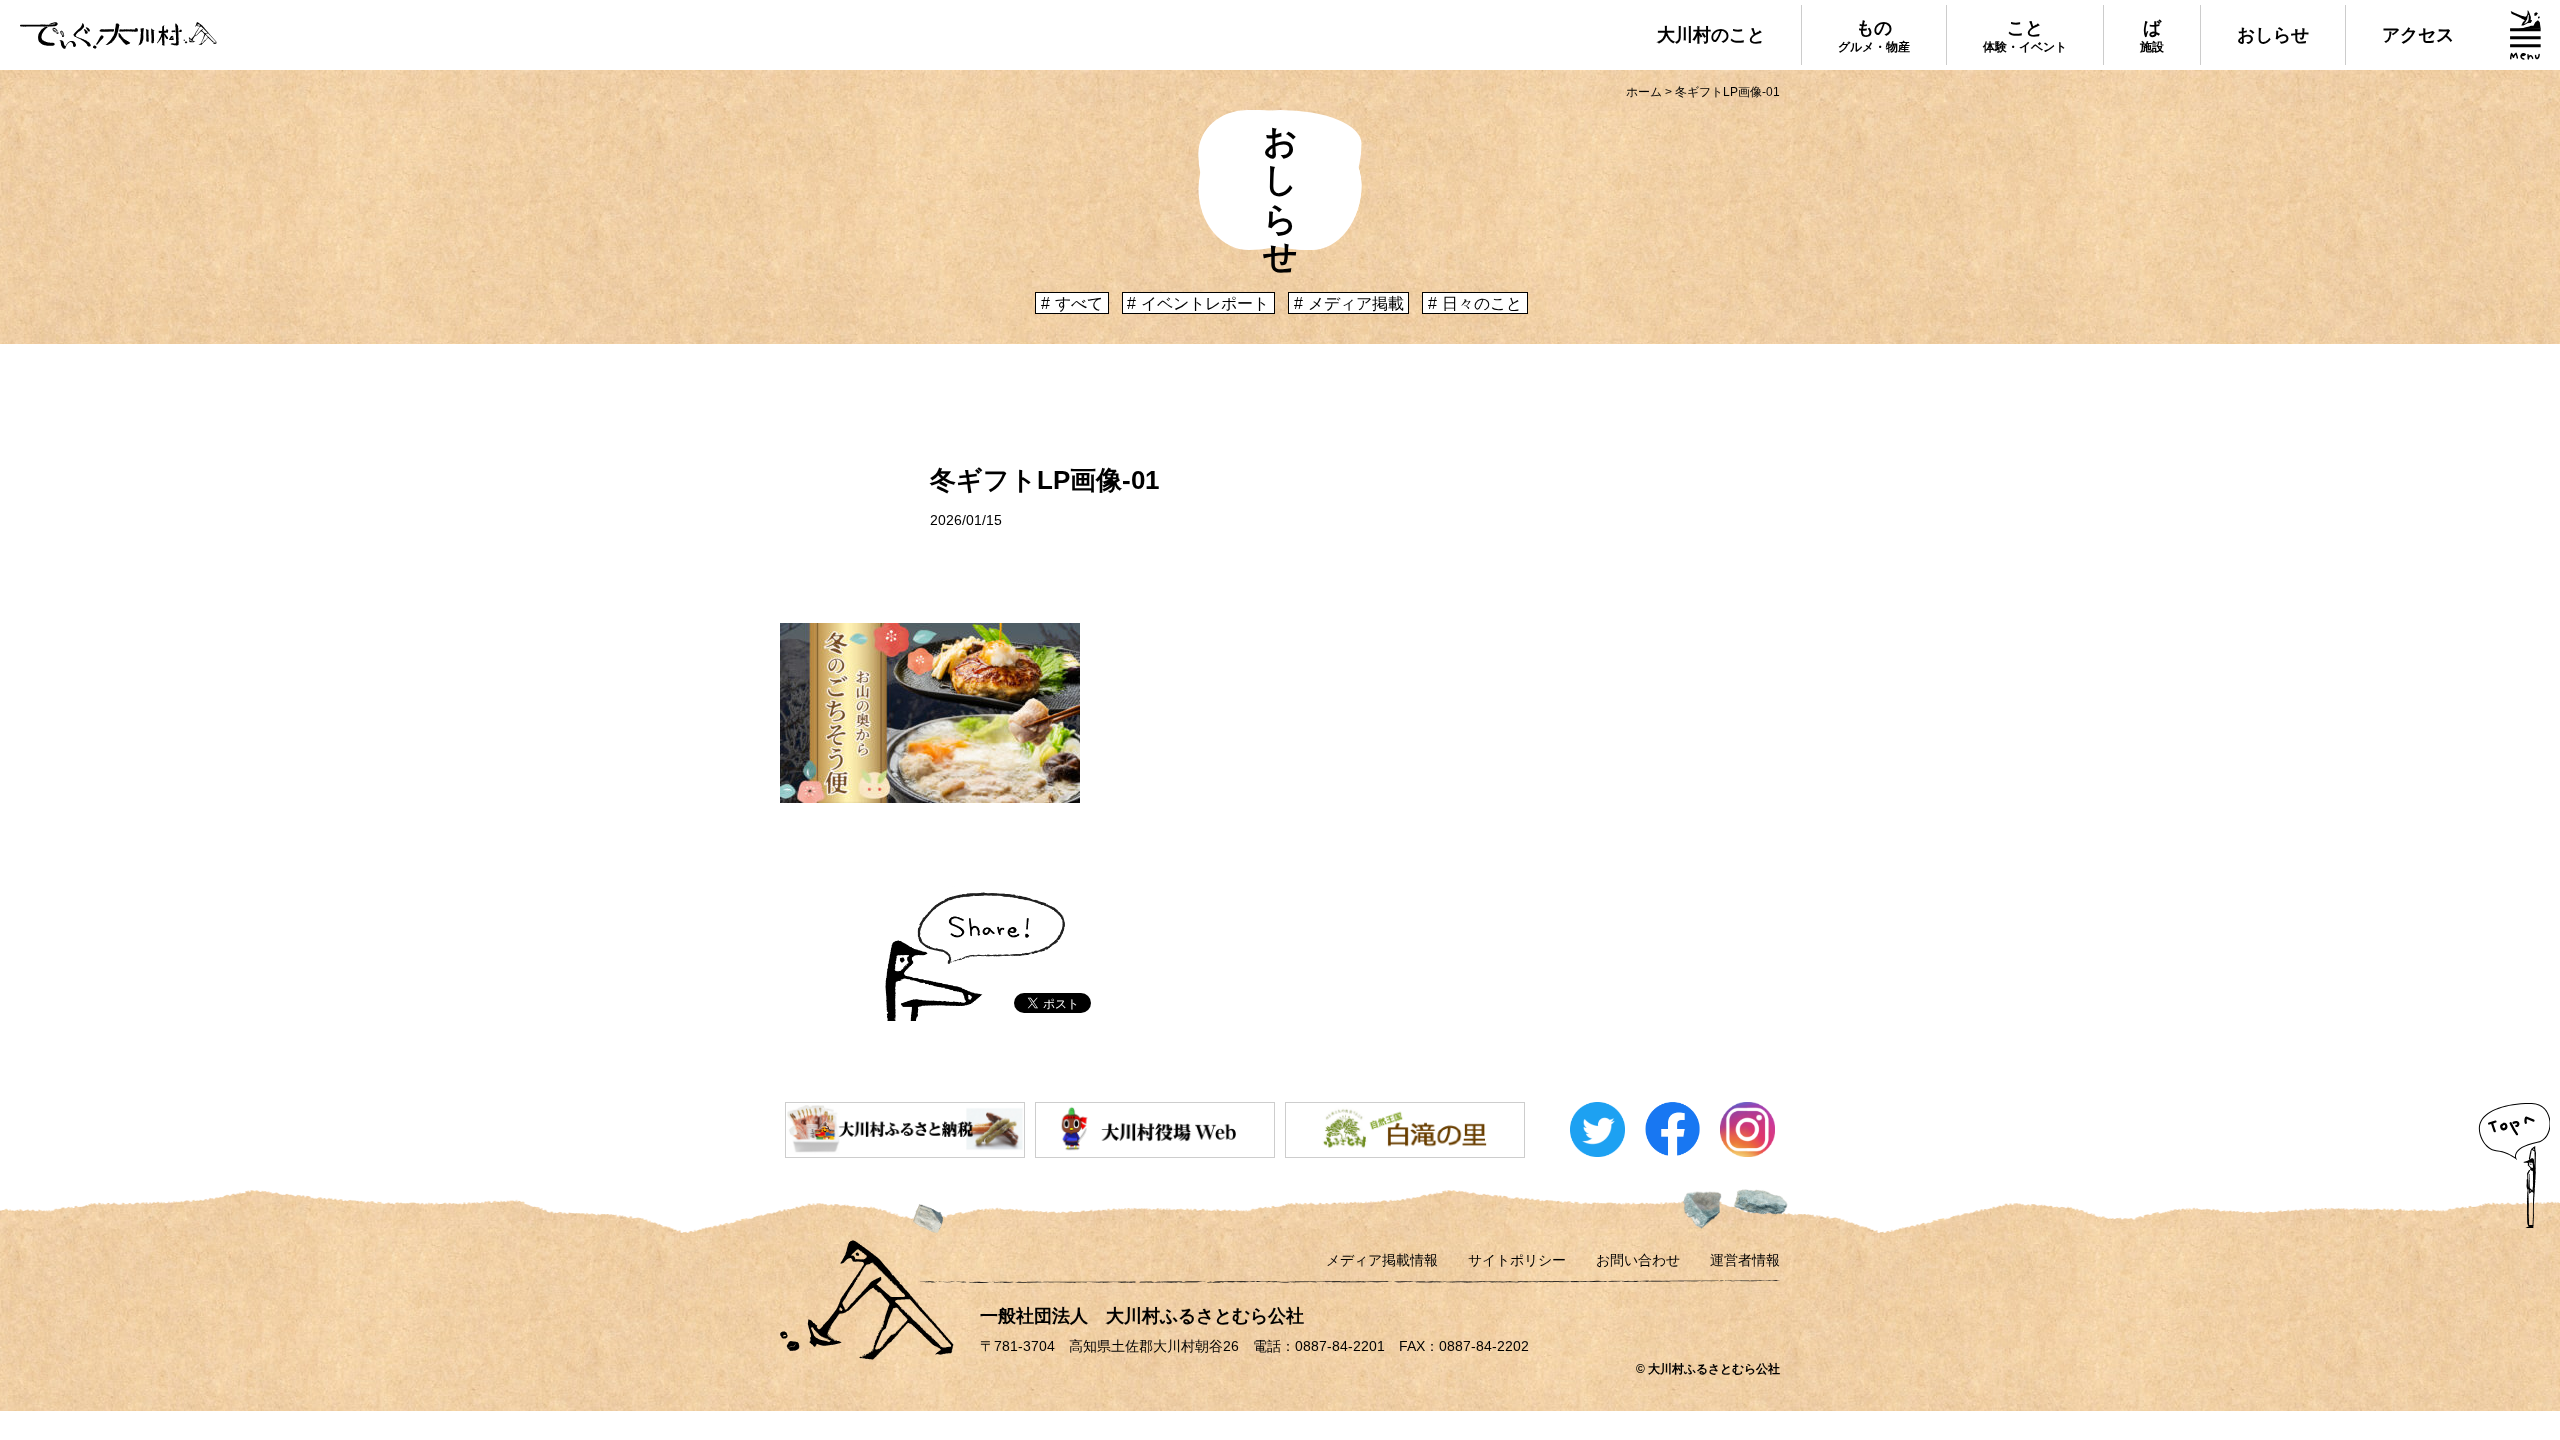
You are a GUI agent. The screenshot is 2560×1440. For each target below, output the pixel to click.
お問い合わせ (1638, 1260)
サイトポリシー (1517, 1260)
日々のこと (1482, 303)
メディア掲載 (1356, 303)
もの (1874, 36)
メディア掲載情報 (1382, 1260)
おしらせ (2273, 35)
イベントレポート (1205, 303)
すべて (1079, 303)
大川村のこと (1711, 35)
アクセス (2418, 35)
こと (2025, 36)
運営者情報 (1745, 1260)
